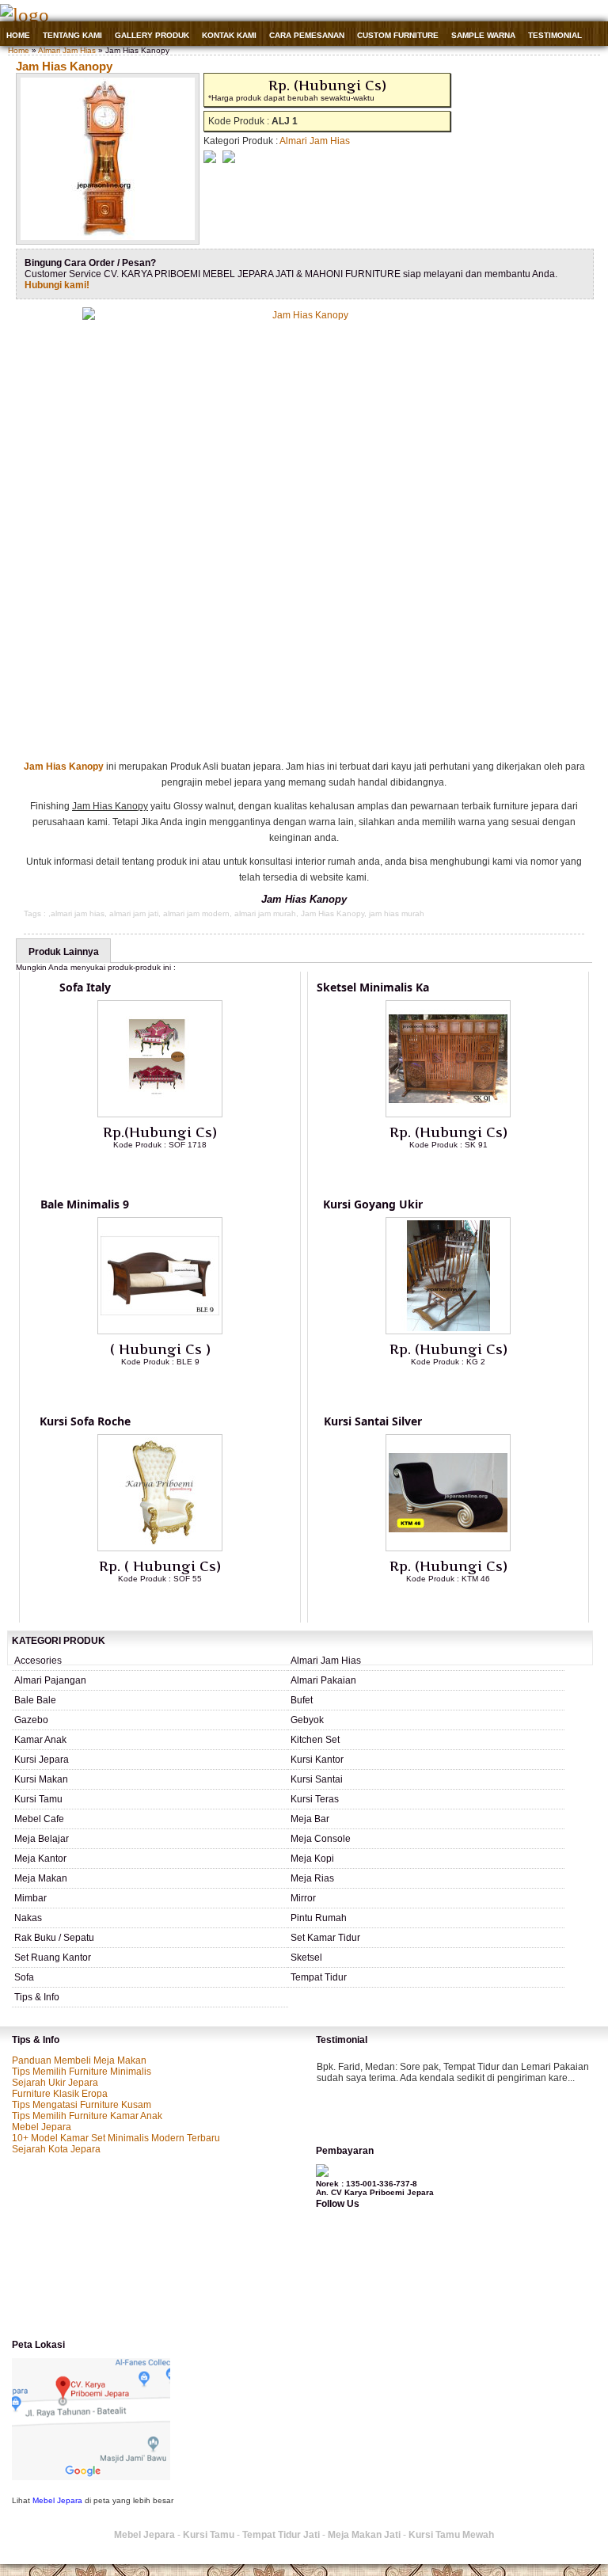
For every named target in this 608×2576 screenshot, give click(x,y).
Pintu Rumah (319, 1918)
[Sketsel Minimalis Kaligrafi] (448, 1114)
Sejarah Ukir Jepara (55, 2083)
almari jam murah (265, 913)
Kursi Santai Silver (373, 1421)
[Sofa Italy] (160, 1114)
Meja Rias (312, 1878)
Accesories (38, 1661)
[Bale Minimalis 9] (160, 1331)
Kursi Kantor (317, 1760)
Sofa (24, 1977)
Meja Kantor (40, 1859)
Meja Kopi (312, 1859)
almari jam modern (196, 913)
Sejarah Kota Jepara (56, 2149)
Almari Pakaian (323, 1680)
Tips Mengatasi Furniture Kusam (82, 2105)
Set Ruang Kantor (53, 1958)
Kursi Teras (315, 1799)
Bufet (302, 1700)
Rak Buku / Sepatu (54, 1938)
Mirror (303, 1898)
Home (18, 35)
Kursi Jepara (42, 1760)
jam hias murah (397, 913)
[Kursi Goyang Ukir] (448, 1331)
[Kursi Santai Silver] (448, 1548)
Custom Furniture (398, 35)
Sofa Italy (85, 987)
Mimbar (30, 1898)
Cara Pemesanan (307, 35)
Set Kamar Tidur (325, 1938)
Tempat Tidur (319, 1977)
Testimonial (555, 35)
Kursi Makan (41, 1779)
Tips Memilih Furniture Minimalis (82, 2072)
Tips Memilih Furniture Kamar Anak (87, 2116)
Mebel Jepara (42, 2127)
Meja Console (321, 1839)
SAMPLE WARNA (483, 35)
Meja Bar (310, 1819)
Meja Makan (41, 1878)
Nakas (28, 1918)
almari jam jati (134, 913)
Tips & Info (37, 1997)
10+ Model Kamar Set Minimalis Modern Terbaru (116, 2138)
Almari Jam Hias (67, 50)
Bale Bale (35, 1700)
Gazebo (31, 1720)
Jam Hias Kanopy (64, 66)
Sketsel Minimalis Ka (373, 987)
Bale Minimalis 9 (85, 1204)
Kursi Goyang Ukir (373, 1204)
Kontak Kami (229, 35)
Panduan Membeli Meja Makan (79, 2060)
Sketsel (306, 1958)
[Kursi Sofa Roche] (160, 1548)
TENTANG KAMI (72, 35)
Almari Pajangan (50, 1680)
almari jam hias (78, 913)
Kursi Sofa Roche (85, 1421)
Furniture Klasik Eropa (60, 2094)
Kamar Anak (40, 1740)
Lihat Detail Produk (172, 1170)
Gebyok (307, 1720)
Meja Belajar (42, 1839)
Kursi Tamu (38, 1799)
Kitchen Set (315, 1740)
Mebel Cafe (39, 1819)
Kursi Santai (317, 1779)
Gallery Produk (152, 35)
